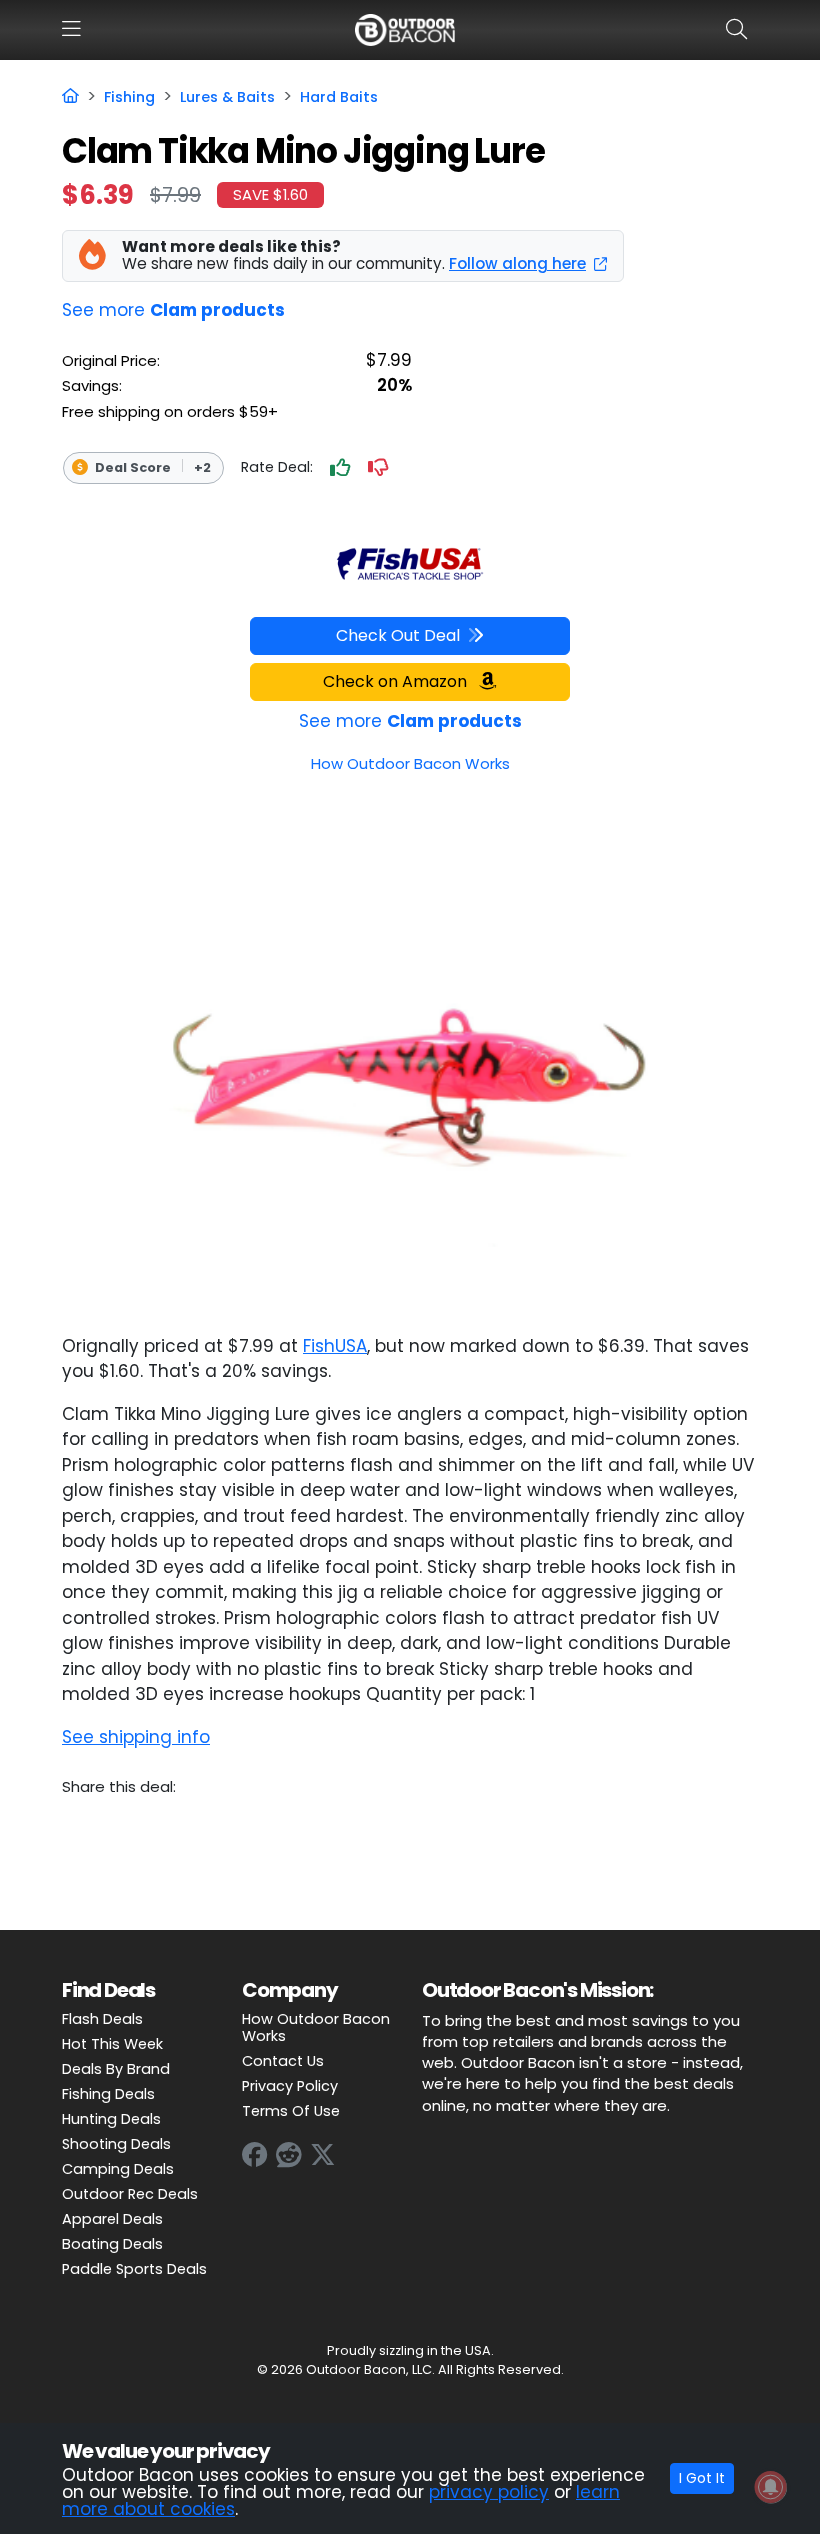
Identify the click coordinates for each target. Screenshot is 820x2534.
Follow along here (517, 263)
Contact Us (283, 2061)
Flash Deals (102, 2019)
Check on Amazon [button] (397, 681)
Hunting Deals (111, 2119)
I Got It (702, 2478)
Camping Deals (118, 2169)
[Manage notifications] (771, 2487)
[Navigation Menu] (71, 29)
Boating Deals (112, 2244)
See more (173, 310)
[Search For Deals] (740, 29)
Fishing (129, 97)
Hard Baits (339, 97)
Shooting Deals (116, 2144)
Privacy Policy (290, 2086)
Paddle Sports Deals (134, 2269)
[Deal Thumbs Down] (378, 468)
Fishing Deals (108, 2094)
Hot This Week (112, 2044)
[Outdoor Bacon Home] (405, 29)
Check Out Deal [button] (398, 635)
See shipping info (136, 1737)
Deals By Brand (116, 2069)
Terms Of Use (291, 2111)
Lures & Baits (227, 97)
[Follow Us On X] (323, 2155)
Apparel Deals (112, 2219)
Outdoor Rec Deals (130, 2194)
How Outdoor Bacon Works (316, 2027)
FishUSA (335, 1346)
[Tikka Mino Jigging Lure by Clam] (410, 1050)
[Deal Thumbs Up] (340, 468)
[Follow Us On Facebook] (255, 2155)
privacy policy (489, 2492)
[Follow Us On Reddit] (289, 2155)
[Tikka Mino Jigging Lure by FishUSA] (410, 559)
